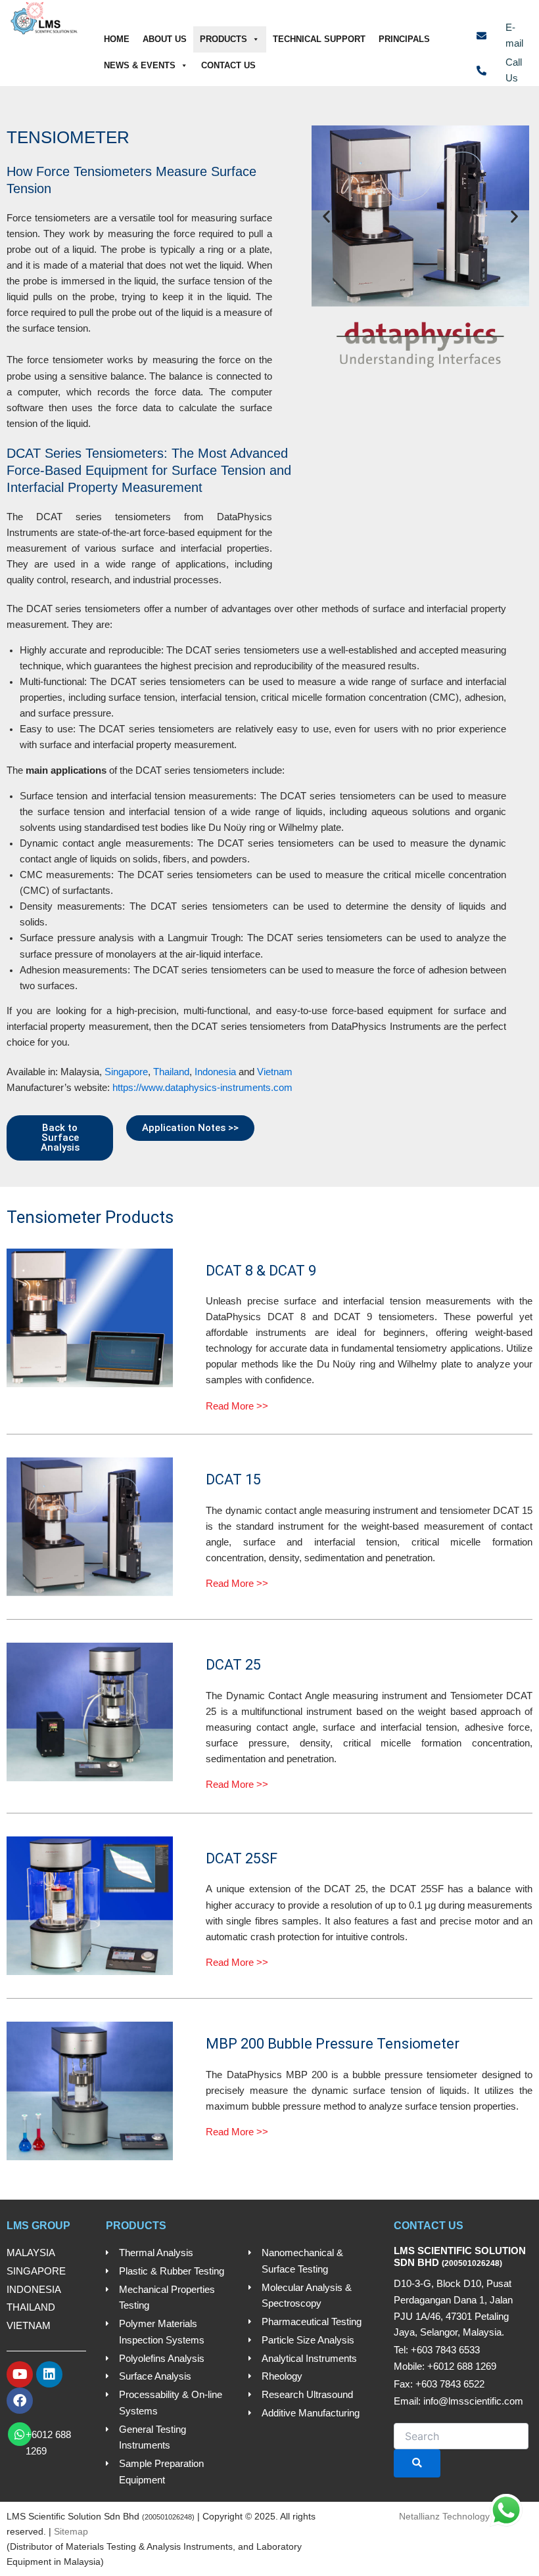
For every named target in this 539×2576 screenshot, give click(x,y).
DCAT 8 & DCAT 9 (261, 1271)
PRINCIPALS (404, 39)
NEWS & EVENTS (140, 65)
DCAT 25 (233, 1665)
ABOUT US (165, 39)
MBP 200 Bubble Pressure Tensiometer (333, 2044)
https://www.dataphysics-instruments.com (202, 1088)
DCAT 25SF (242, 1858)
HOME (117, 39)
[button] (326, 216)
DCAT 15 (233, 1479)
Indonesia (215, 1072)
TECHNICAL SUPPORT (319, 39)
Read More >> (237, 1406)
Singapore (126, 1072)
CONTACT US (228, 65)
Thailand (171, 1072)
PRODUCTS (223, 39)
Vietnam (275, 1072)
